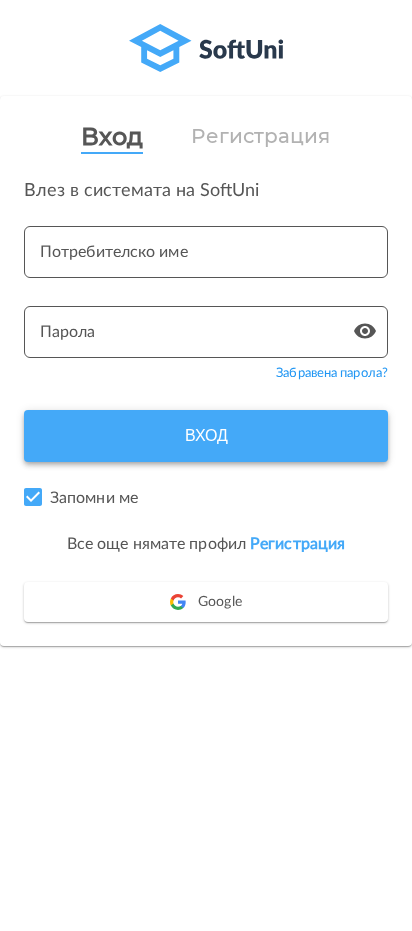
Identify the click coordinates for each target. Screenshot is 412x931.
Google (220, 602)
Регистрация (260, 136)
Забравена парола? (332, 373)
